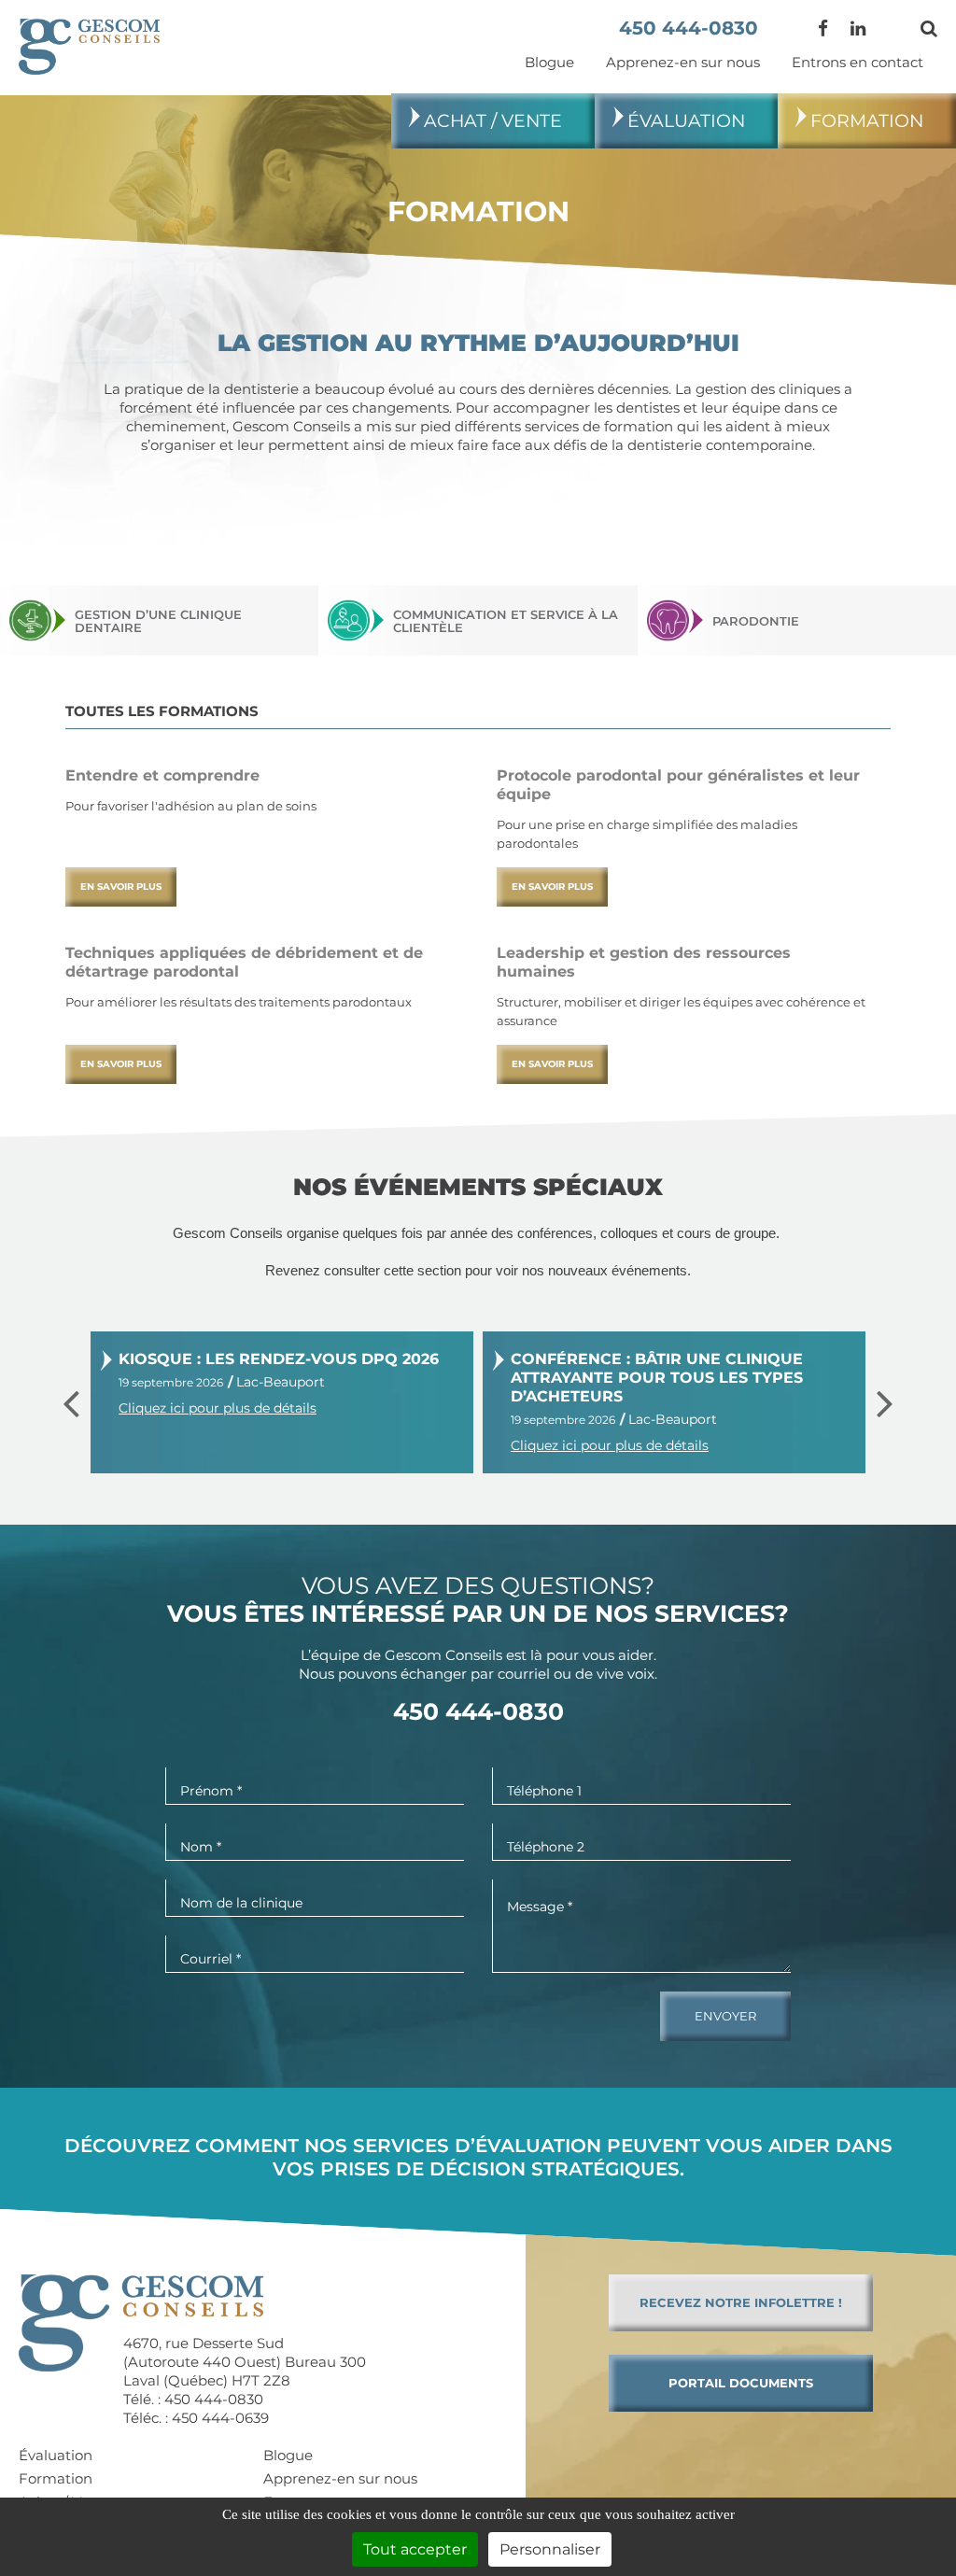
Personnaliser (550, 2549)
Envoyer (725, 2016)
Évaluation (686, 121)
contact (858, 62)
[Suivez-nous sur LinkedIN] (858, 28)
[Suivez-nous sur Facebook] (823, 28)
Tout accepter (415, 2549)
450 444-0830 (689, 28)
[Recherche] (929, 28)
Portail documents (741, 2383)
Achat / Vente (493, 121)
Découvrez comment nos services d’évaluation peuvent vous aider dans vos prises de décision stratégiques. (478, 2157)
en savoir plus (121, 887)
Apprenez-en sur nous (683, 62)
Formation (867, 121)
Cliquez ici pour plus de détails (218, 1408)
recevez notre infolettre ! (741, 2302)
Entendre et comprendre (162, 775)
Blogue (549, 62)
